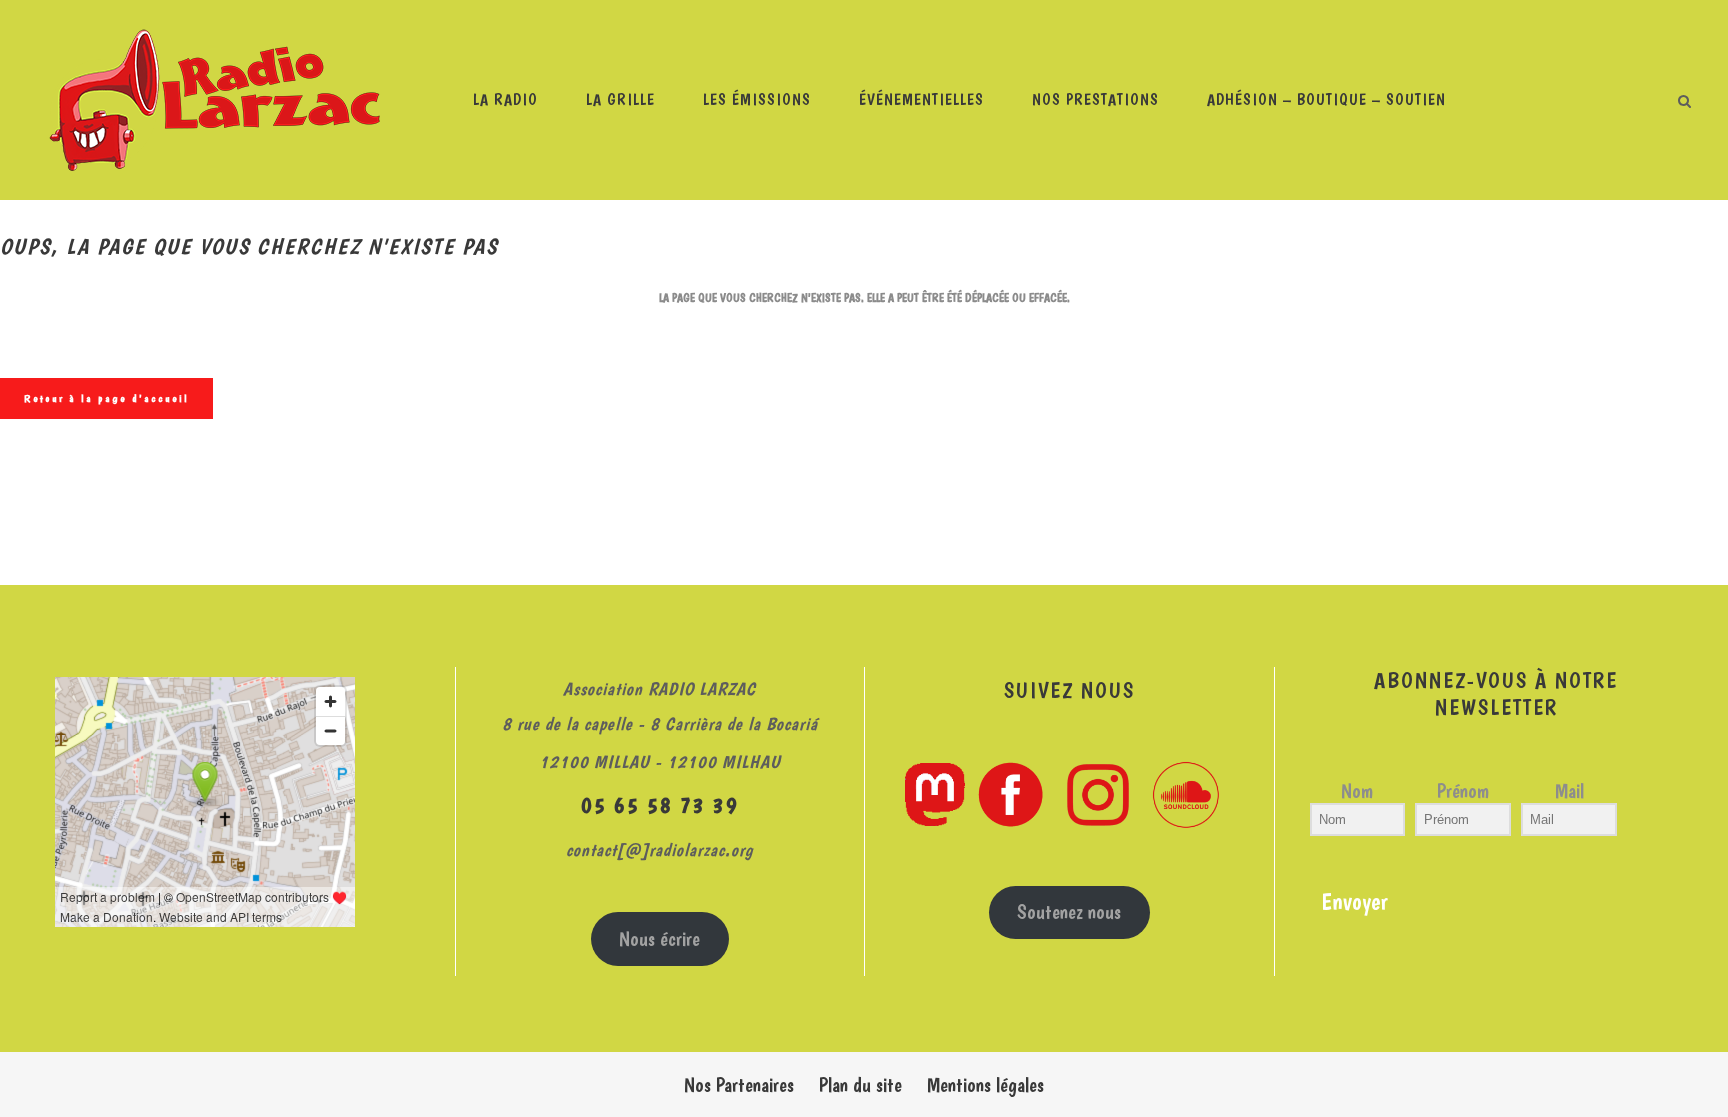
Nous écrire (659, 939)
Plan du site (860, 1085)
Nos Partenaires (739, 1085)
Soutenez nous (1069, 912)
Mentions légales (985, 1085)
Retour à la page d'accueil (106, 398)
